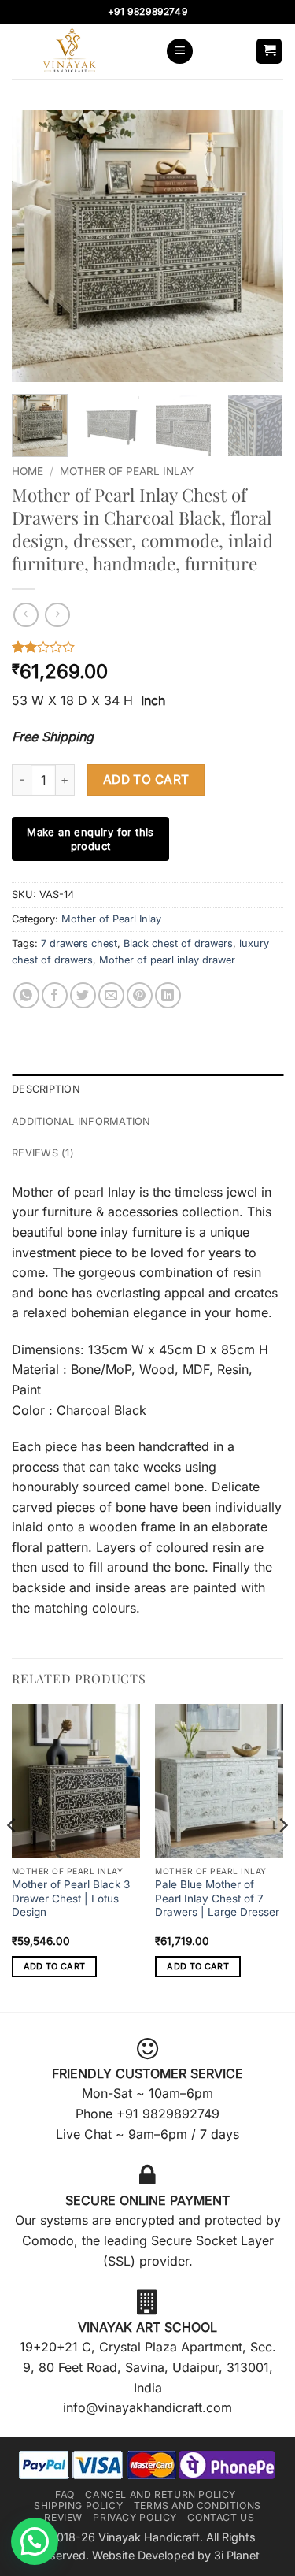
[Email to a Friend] (111, 995)
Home (28, 471)
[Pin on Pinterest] (140, 995)
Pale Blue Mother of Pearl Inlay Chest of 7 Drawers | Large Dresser (217, 1898)
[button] (180, 52)
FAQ (65, 2494)
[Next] (258, 246)
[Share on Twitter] (83, 995)
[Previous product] (57, 615)
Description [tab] (46, 1089)
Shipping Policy (78, 2505)
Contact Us (221, 2517)
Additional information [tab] (81, 1121)
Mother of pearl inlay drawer (167, 960)
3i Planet (237, 2555)
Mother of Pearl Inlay (127, 471)
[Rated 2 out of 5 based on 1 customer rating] (147, 647)
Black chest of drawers (178, 943)
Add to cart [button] (55, 1966)
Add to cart (146, 779)
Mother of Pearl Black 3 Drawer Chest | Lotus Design (71, 1898)
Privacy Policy (135, 2517)
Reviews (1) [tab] (43, 1153)
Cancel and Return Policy (160, 2494)
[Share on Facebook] (55, 995)
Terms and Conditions (197, 2505)
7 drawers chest (79, 943)
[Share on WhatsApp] (26, 995)
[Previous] (37, 246)
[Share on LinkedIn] (168, 995)
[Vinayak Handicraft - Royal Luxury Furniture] (83, 51)
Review (63, 2517)
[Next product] (26, 615)
